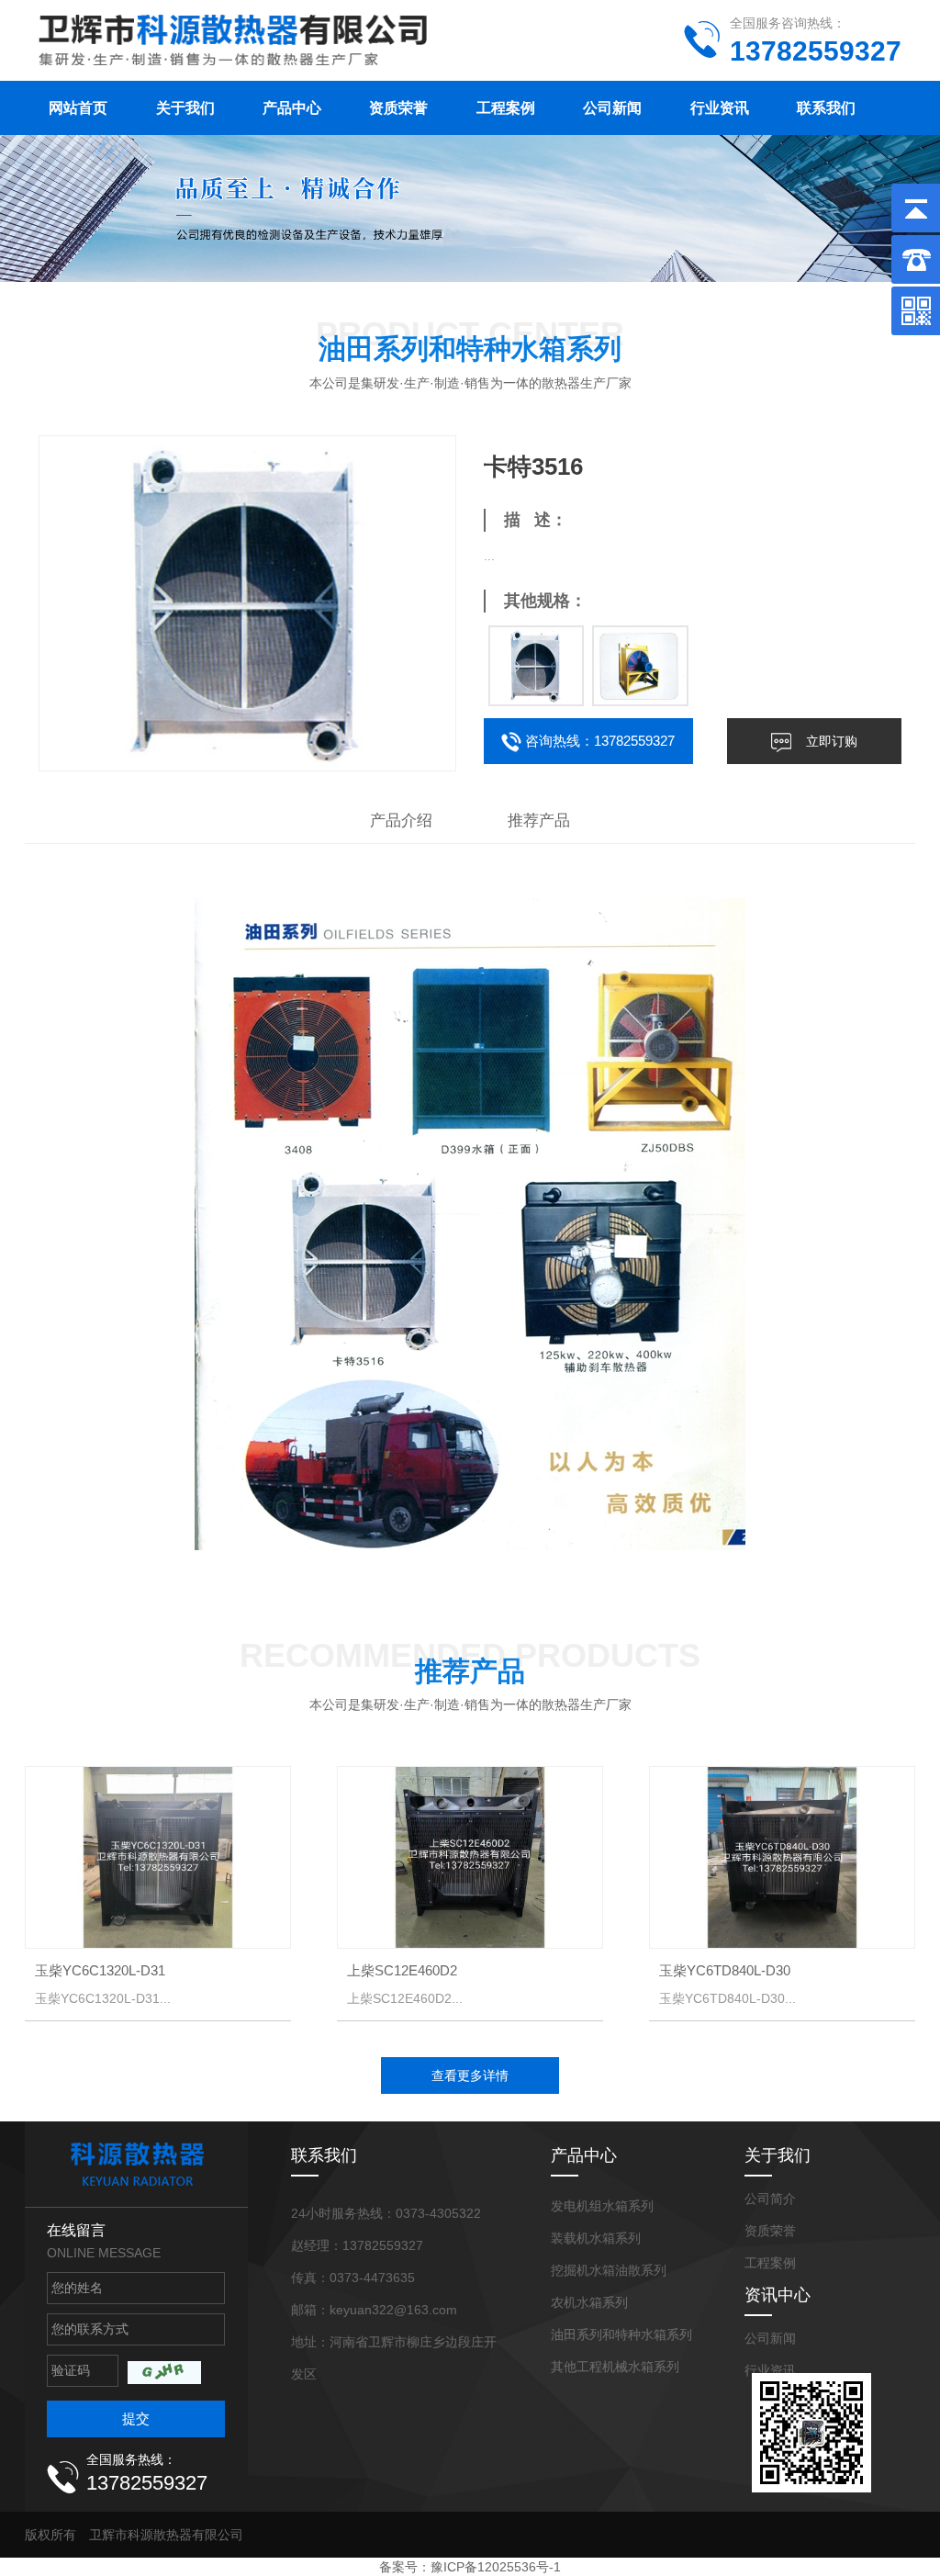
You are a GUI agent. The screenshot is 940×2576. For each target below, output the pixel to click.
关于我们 (185, 108)
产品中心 (292, 108)
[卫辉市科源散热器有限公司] (233, 37)
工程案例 (506, 108)
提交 (136, 2419)
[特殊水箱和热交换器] (640, 666)
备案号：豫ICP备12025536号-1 (470, 2567)
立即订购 (832, 741)
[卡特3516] (537, 666)
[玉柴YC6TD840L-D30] (782, 1857)
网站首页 (78, 108)
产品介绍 (401, 821)
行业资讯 (720, 108)
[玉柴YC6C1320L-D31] (158, 1857)
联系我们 (826, 108)
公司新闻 (612, 108)
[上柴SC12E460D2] (470, 1857)
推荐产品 (539, 821)
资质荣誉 (398, 108)
